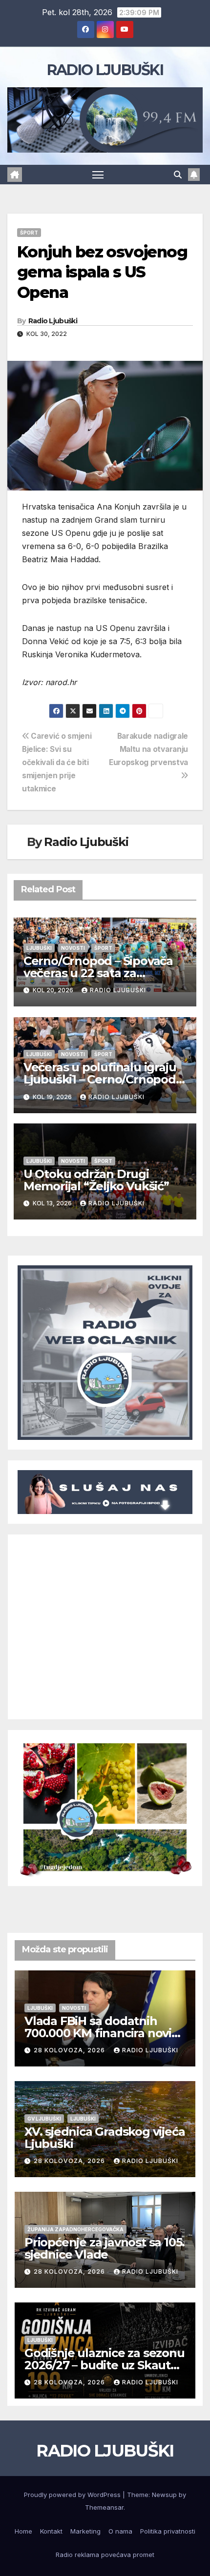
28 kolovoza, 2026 (70, 2050)
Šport (29, 233)
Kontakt (51, 2531)
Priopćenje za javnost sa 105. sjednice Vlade (105, 2248)
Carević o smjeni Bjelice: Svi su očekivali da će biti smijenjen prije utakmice (57, 762)
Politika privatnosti (168, 2531)
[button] (178, 175)
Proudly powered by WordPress (73, 2495)
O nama (120, 2531)
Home (23, 2531)
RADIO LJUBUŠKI (105, 70)
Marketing (85, 2531)
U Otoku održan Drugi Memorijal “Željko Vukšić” (96, 1180)
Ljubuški (39, 948)
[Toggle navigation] (98, 175)
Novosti (73, 948)
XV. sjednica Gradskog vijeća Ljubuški (105, 2138)
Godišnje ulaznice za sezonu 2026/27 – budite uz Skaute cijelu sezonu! (105, 2365)
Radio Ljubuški (53, 321)
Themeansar (104, 2507)
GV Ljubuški (44, 2119)
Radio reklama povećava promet (105, 2555)
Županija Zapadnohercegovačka (75, 2229)
